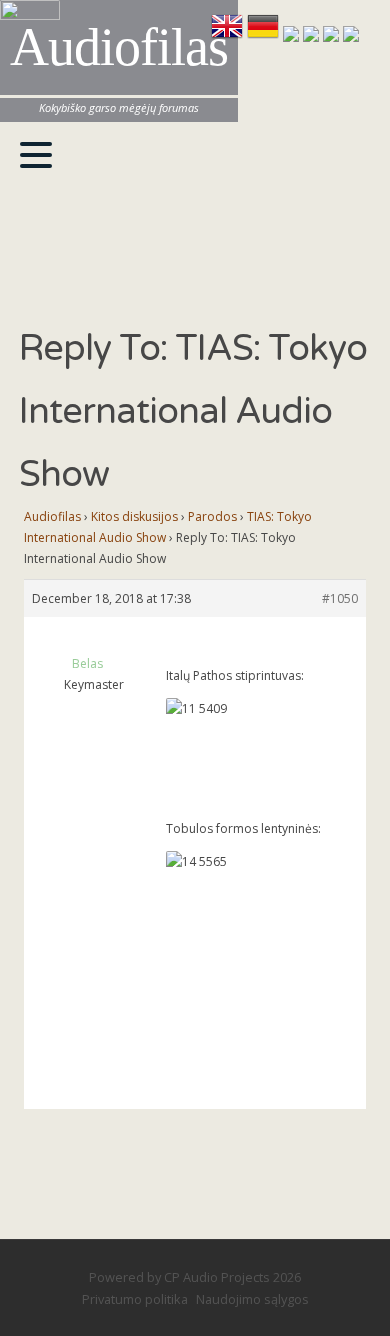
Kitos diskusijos (134, 516)
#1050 (340, 598)
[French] (293, 36)
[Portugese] (351, 36)
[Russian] (333, 36)
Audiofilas (52, 516)
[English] (229, 36)
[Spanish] (313, 36)
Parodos (212, 516)
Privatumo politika (135, 1299)
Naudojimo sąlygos (252, 1299)
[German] (265, 36)
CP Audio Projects (217, 1277)
